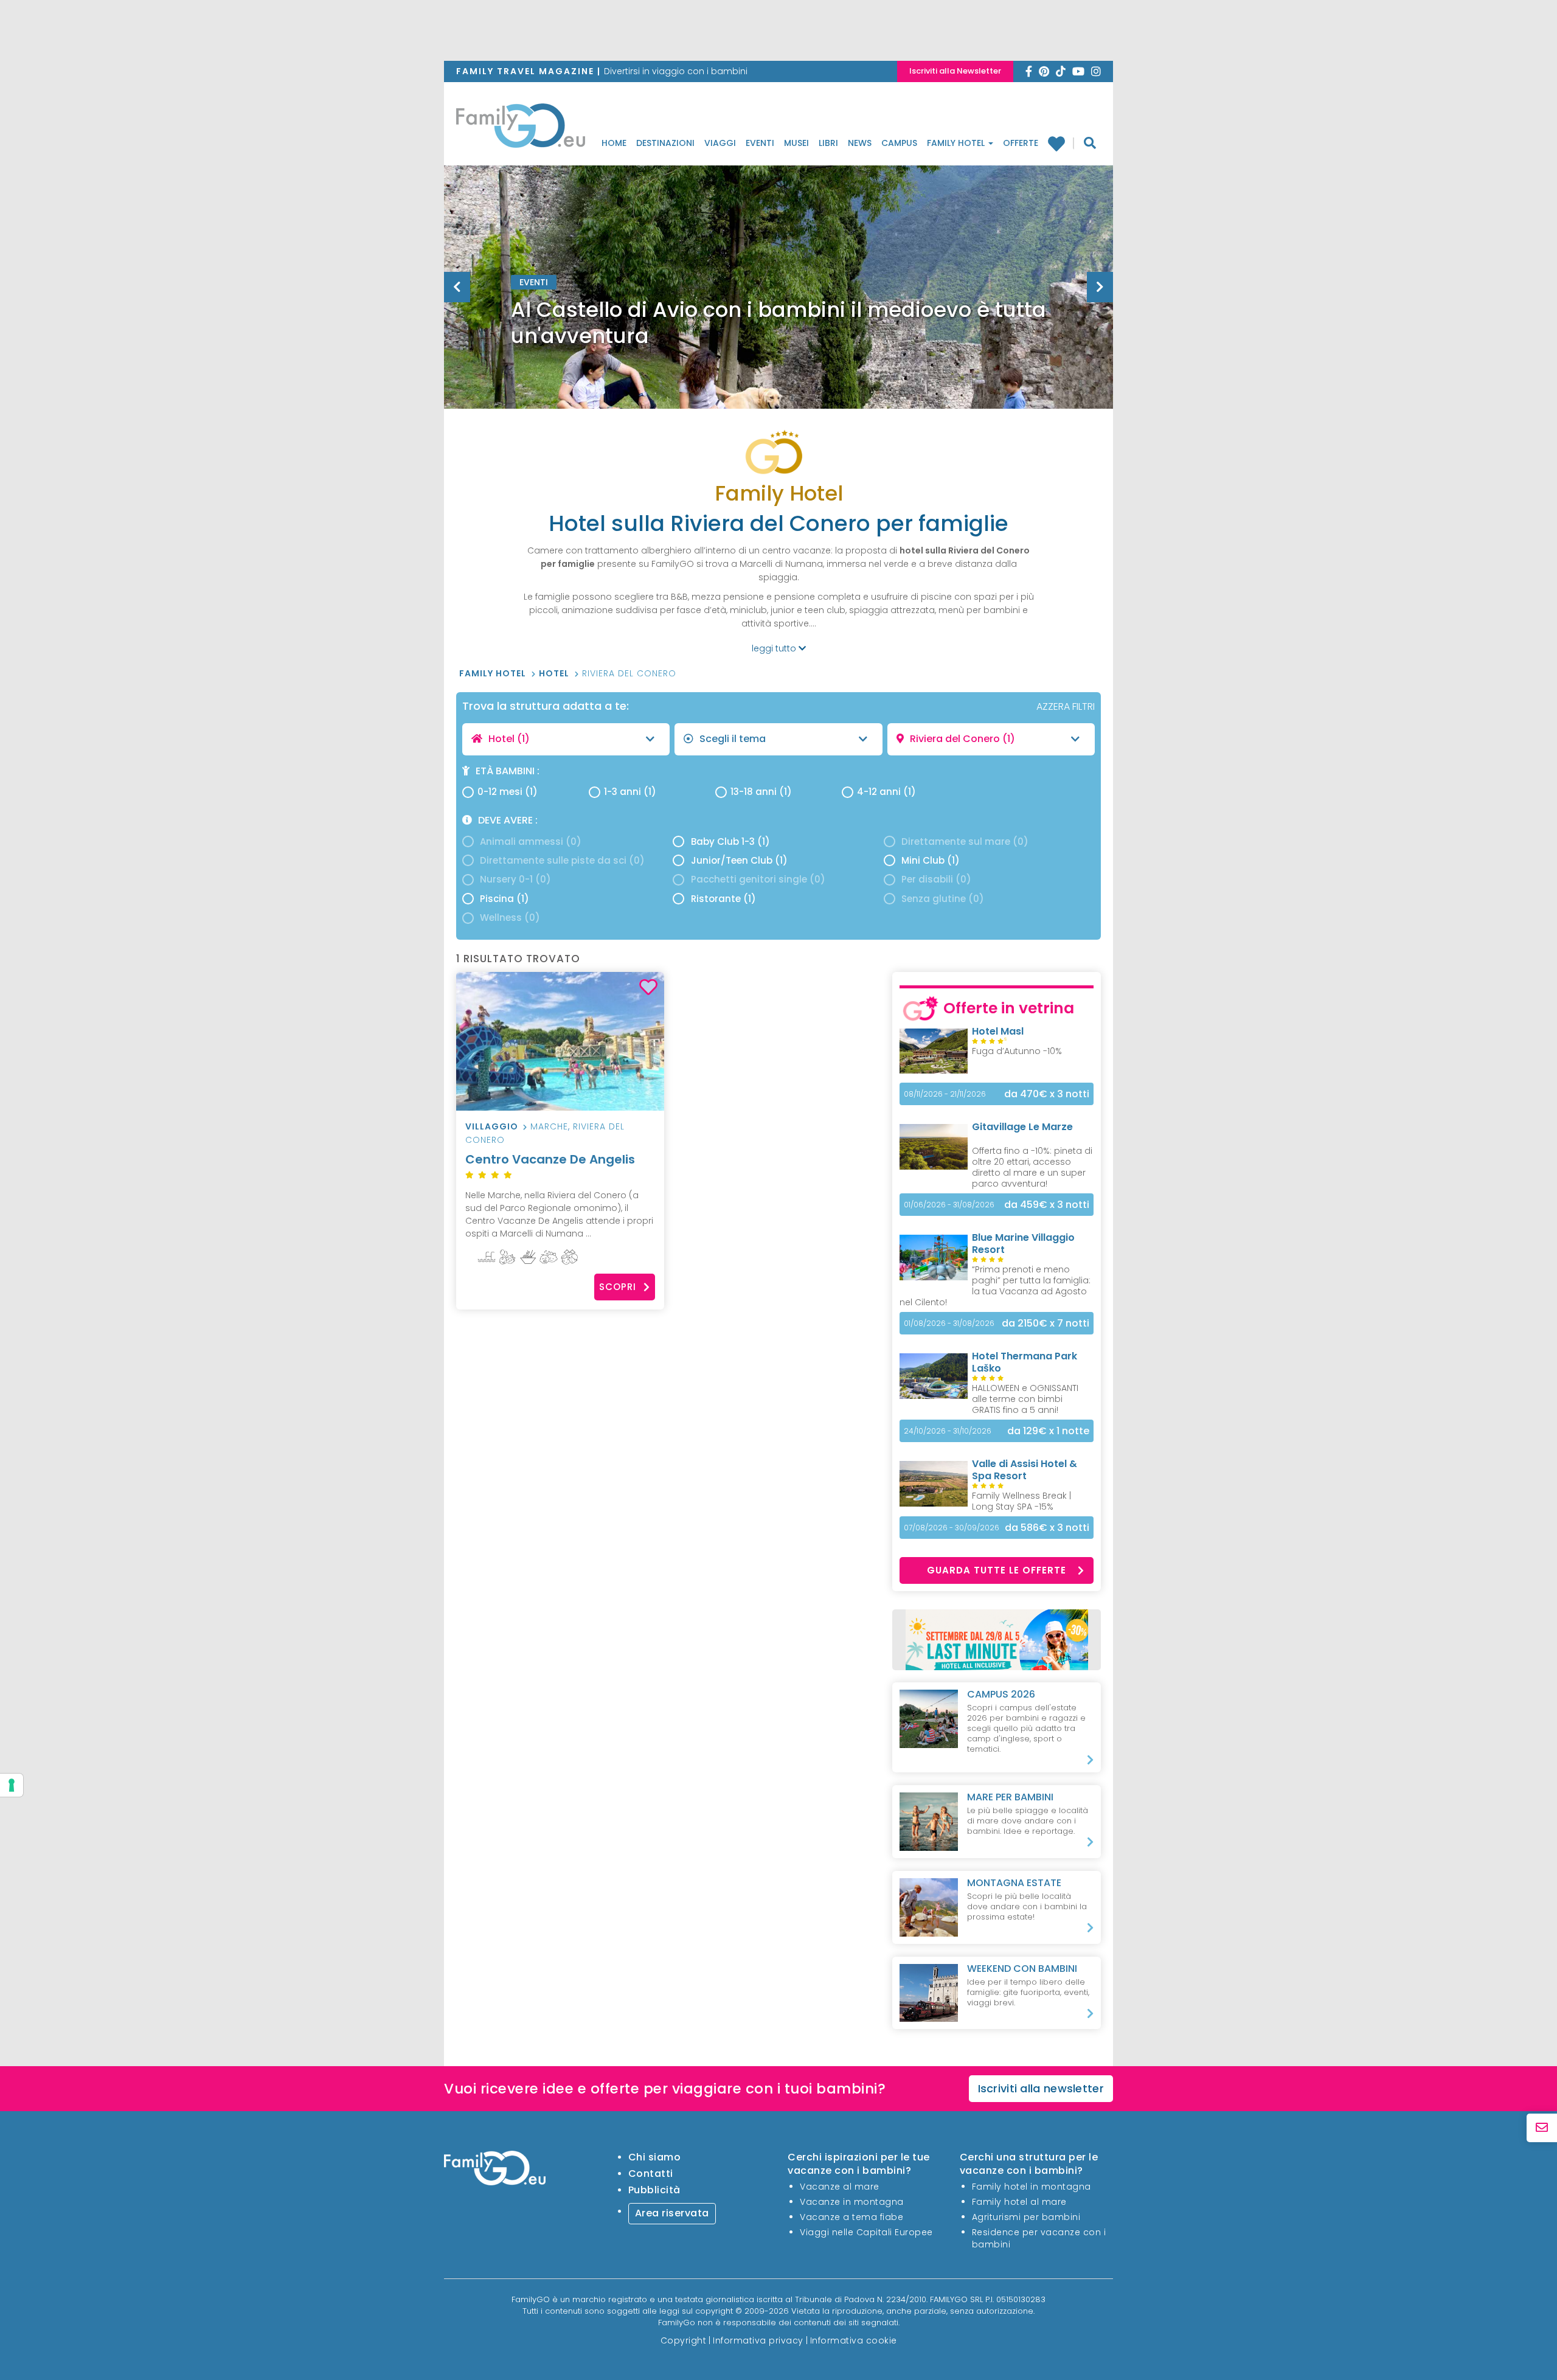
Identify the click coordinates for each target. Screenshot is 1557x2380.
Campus (899, 143)
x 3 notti (1047, 1094)
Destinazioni (665, 143)
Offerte (1021, 143)
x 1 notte (1048, 1431)
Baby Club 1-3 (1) (730, 841)
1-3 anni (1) (630, 792)
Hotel (555, 673)
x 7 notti (1046, 1323)
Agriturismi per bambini (1026, 2217)
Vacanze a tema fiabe (851, 2217)
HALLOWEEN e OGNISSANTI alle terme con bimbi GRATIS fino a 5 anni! (1025, 1399)
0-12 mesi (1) (508, 792)
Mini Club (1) (931, 860)
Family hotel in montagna (1032, 2187)
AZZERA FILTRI (1066, 706)
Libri (828, 143)
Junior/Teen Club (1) (739, 860)
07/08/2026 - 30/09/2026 (952, 1528)
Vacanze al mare (840, 2187)
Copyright (684, 2340)
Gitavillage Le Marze (1022, 1127)
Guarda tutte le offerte (997, 1570)
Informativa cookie (854, 2340)
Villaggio (492, 1126)
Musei (796, 143)
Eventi (760, 143)
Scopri (618, 1287)
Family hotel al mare (1019, 2202)
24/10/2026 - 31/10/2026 (948, 1431)
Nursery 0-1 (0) (515, 879)
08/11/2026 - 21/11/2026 (945, 1094)
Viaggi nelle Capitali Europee (866, 2232)
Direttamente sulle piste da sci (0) (562, 860)
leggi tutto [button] (775, 648)
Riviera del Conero (629, 673)
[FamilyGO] (521, 129)
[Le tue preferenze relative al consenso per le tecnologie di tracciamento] (12, 1785)
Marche (549, 1126)
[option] (778, 317)
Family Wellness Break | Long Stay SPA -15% (1021, 1501)
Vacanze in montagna (852, 2202)
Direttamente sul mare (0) (965, 841)
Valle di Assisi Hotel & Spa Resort (1025, 1470)
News (860, 143)
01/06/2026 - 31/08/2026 (949, 1205)
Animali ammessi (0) (531, 841)
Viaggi (720, 143)
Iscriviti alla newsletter (1041, 2088)
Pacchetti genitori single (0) (758, 879)
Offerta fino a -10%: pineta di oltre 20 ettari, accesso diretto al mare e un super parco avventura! (1032, 1167)
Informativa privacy (758, 2340)
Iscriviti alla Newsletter (955, 71)
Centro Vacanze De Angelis (550, 1159)
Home (614, 143)
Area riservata (672, 2213)
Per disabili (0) (936, 879)
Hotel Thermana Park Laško (1025, 1362)
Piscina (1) (505, 899)
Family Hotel (957, 143)
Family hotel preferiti (1061, 144)
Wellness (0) (510, 918)
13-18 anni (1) (761, 792)
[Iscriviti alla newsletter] (1542, 2128)
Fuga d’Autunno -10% (1017, 1051)
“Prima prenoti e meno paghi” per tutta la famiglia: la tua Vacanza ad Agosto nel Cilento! (995, 1286)
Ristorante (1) (723, 899)
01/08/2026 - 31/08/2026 (949, 1323)
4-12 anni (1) (886, 792)
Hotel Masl (998, 1031)
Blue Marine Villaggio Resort (1023, 1244)
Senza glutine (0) (943, 899)
